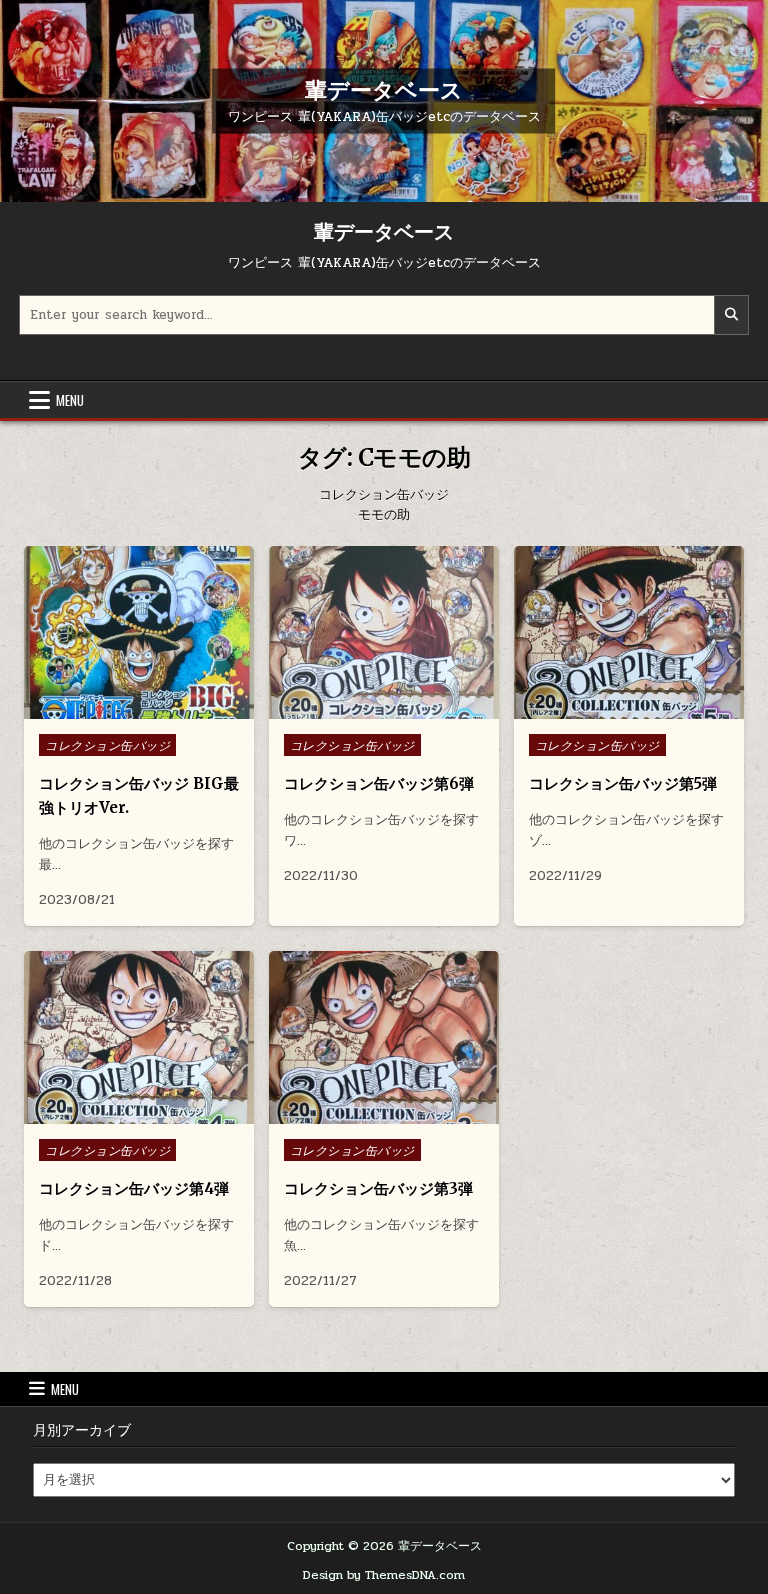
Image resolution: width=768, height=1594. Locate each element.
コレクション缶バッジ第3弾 (378, 1188)
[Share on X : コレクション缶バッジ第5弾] (613, 708)
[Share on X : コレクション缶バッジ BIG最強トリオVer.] (123, 708)
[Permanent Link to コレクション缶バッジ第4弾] (139, 1037)
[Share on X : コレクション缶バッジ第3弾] (368, 1113)
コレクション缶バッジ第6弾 (379, 783)
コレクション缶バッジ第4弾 (134, 1188)
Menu (70, 400)
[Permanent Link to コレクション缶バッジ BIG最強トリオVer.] (139, 632)
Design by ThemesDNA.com (384, 1575)
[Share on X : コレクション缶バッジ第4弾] (123, 1113)
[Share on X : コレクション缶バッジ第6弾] (368, 708)
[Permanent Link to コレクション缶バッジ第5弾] (629, 632)
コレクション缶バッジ (107, 745)
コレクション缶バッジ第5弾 (623, 783)
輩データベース (384, 89)
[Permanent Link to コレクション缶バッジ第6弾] (384, 632)
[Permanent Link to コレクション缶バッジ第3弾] (384, 1037)
